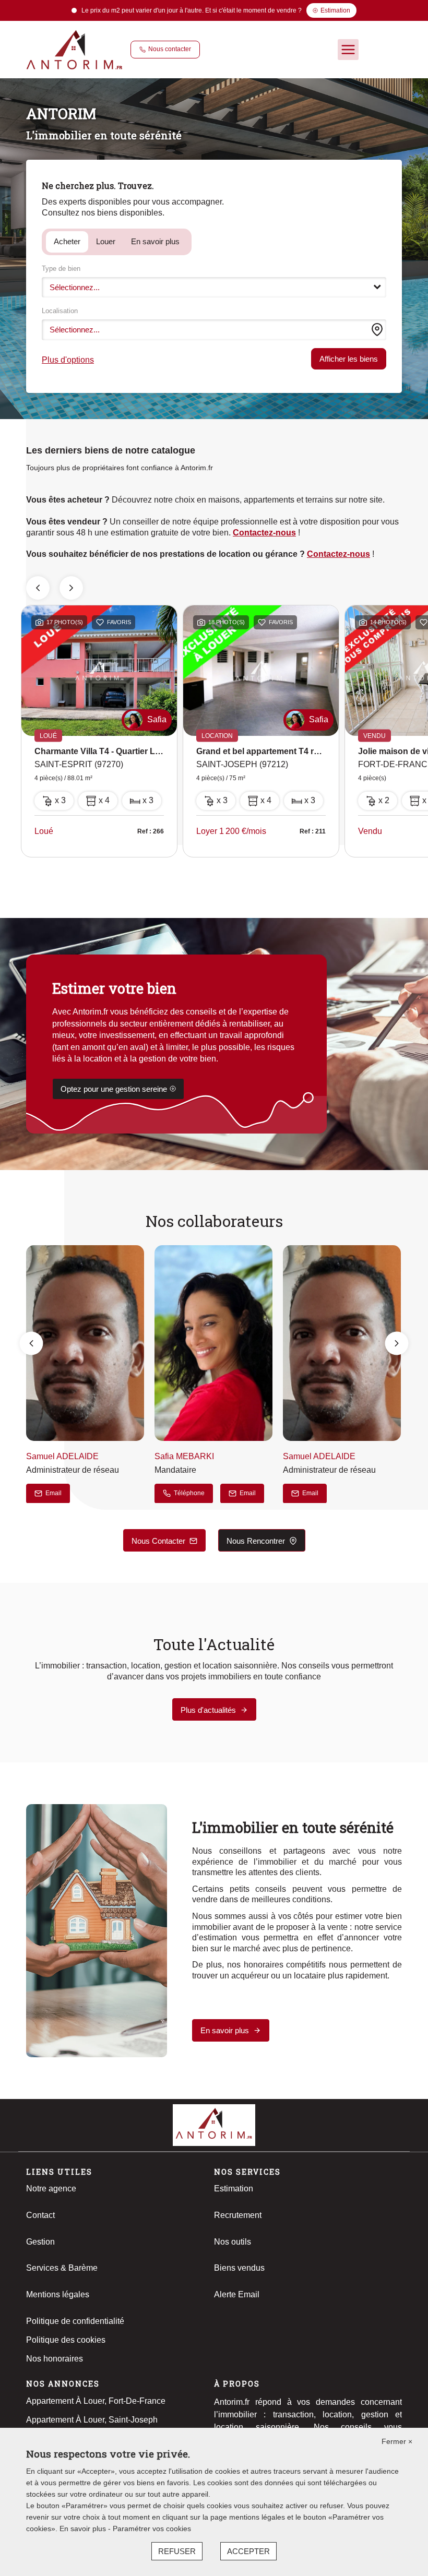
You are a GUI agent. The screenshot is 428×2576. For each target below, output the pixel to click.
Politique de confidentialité (75, 2321)
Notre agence (51, 2189)
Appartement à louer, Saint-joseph (92, 2420)
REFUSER (177, 2551)
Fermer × (397, 2441)
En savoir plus (155, 241)
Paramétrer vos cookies (152, 2529)
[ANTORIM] (74, 49)
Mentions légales (58, 2294)
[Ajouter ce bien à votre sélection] (100, 624)
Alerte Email (237, 2294)
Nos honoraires (55, 2359)
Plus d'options (68, 360)
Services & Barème (62, 2268)
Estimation (234, 2189)
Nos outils (233, 2242)
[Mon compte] (372, 50)
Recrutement (238, 2215)
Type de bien (61, 269)
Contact (40, 2215)
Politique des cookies (66, 2340)
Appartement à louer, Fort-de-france (96, 2401)
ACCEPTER (248, 2551)
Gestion (40, 2242)
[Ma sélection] (393, 50)
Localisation (60, 311)
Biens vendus (239, 2268)
